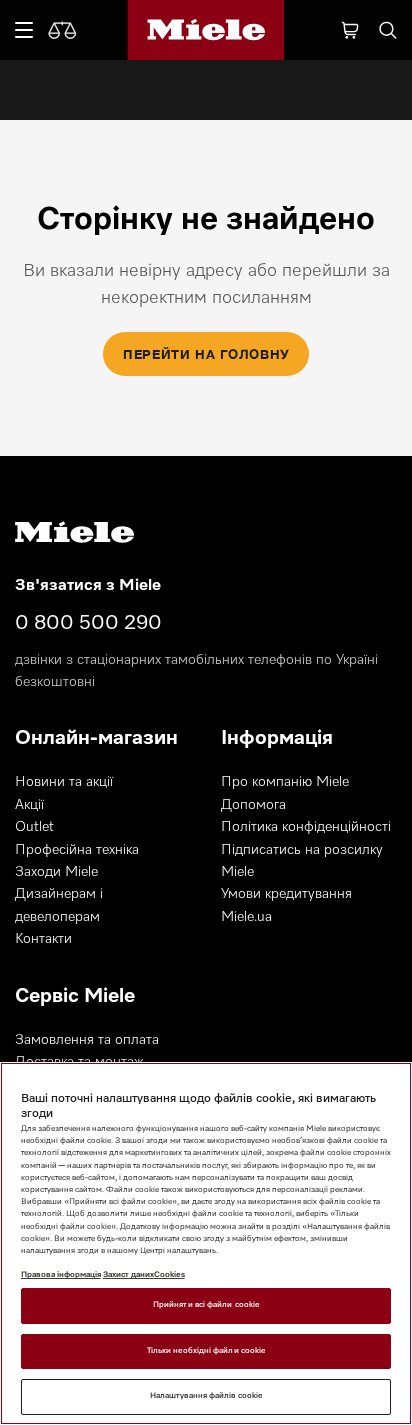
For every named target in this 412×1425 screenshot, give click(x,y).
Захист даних (128, 1275)
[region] (206, 1243)
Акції (29, 805)
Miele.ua (246, 917)
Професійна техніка (77, 850)
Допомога (253, 805)
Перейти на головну (206, 354)
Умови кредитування (286, 894)
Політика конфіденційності (306, 827)
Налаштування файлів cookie (206, 1396)
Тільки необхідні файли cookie (206, 1351)
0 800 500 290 (88, 623)
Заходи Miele (56, 872)
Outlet (34, 827)
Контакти (43, 939)
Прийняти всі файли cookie (206, 1305)
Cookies (169, 1275)
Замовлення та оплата (87, 1040)
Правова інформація (61, 1275)
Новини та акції (64, 782)
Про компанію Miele (285, 782)
